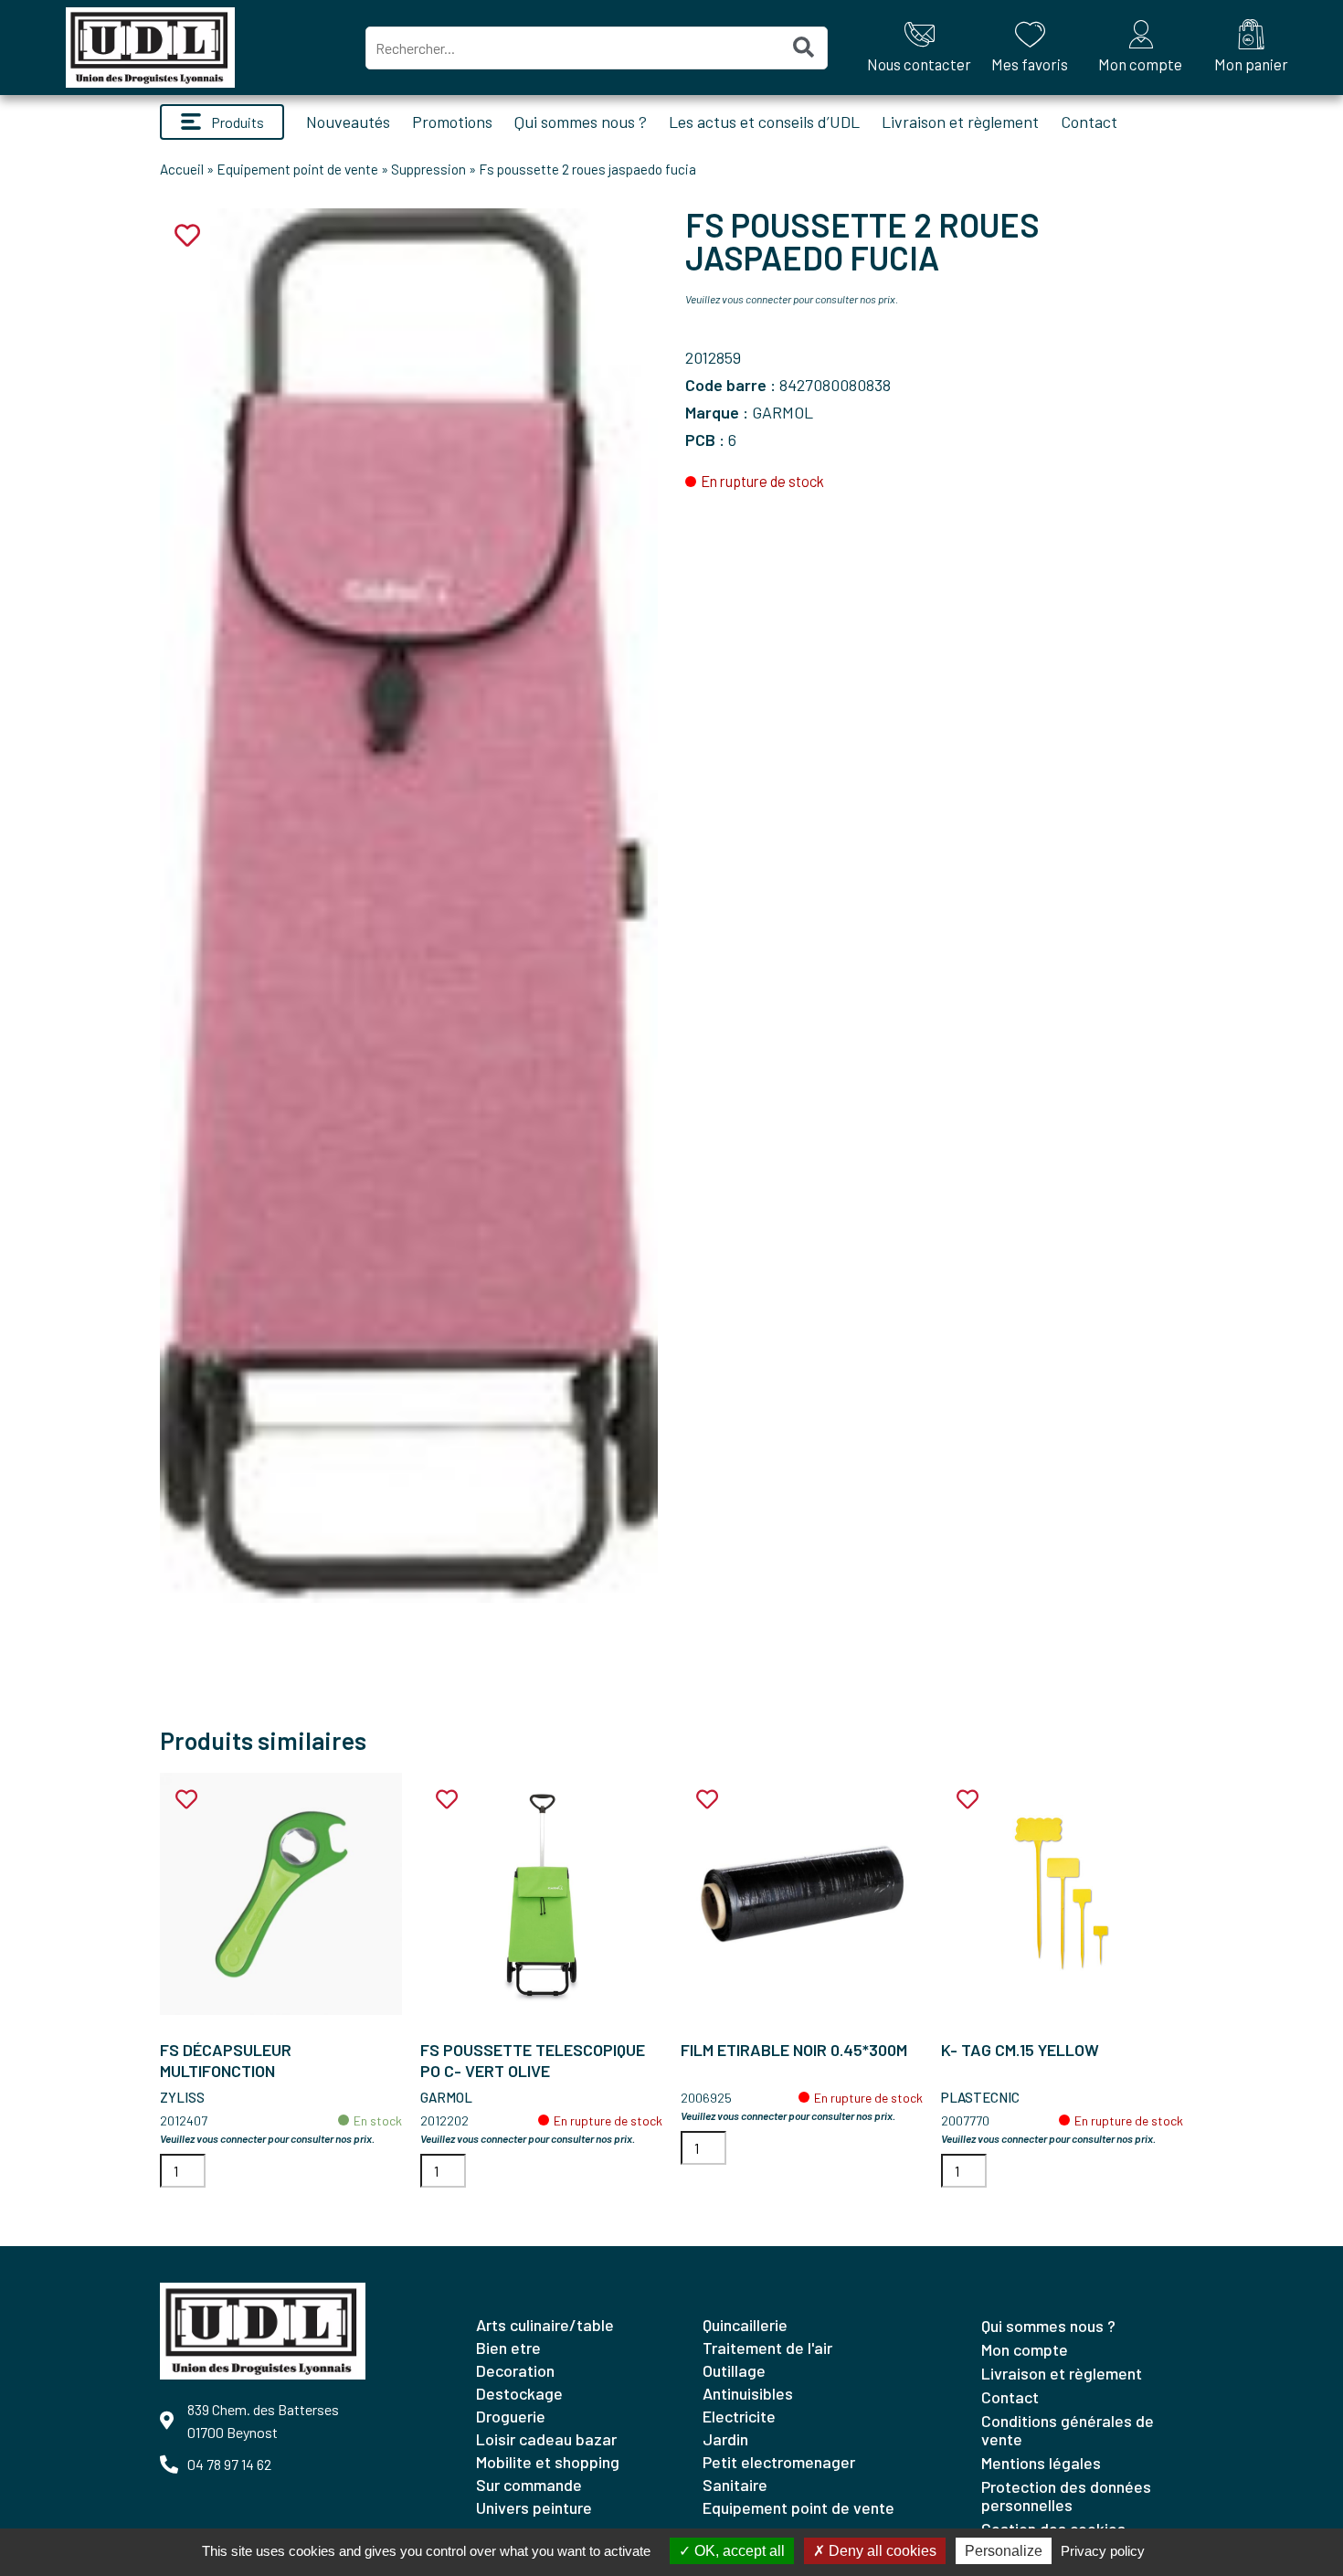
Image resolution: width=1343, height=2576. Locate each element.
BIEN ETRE (508, 2348)
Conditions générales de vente (1068, 2430)
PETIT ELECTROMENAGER (779, 2462)
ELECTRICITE (739, 2416)
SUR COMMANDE (529, 2485)
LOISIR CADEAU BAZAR (546, 2439)
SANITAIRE (735, 2485)
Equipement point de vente (297, 169)
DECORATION (515, 2370)
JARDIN (725, 2439)
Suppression (428, 169)
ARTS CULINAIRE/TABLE (545, 2325)
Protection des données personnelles (1066, 2496)
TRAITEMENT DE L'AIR (767, 2348)
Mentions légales (1041, 2463)
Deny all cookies (881, 2551)
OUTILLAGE (734, 2370)
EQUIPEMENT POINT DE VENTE (798, 2507)
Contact (1089, 122)
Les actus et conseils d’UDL (764, 122)
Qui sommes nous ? (581, 122)
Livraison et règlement (960, 122)
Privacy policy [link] (1103, 2551)
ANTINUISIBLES (748, 2393)
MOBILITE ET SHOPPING (548, 2462)
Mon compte (1025, 2349)
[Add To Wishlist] (186, 1800)
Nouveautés (348, 122)
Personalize (1004, 2551)
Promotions (452, 122)
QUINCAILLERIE (745, 2325)
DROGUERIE (511, 2416)
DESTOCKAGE (519, 2393)
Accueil (182, 169)
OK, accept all (738, 2551)
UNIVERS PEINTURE (534, 2507)
